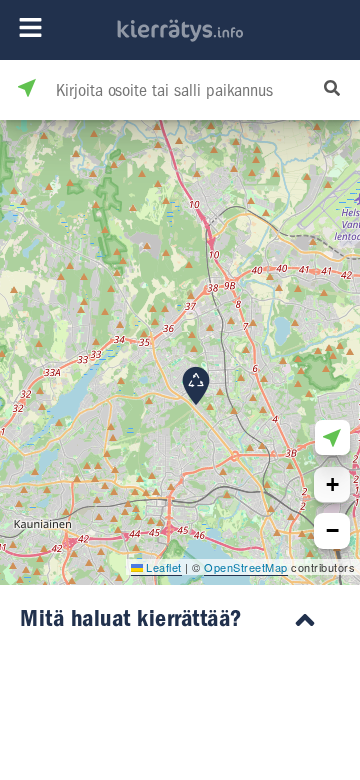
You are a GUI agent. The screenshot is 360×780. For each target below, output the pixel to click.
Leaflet (162, 567)
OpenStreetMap (246, 567)
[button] (196, 386)
